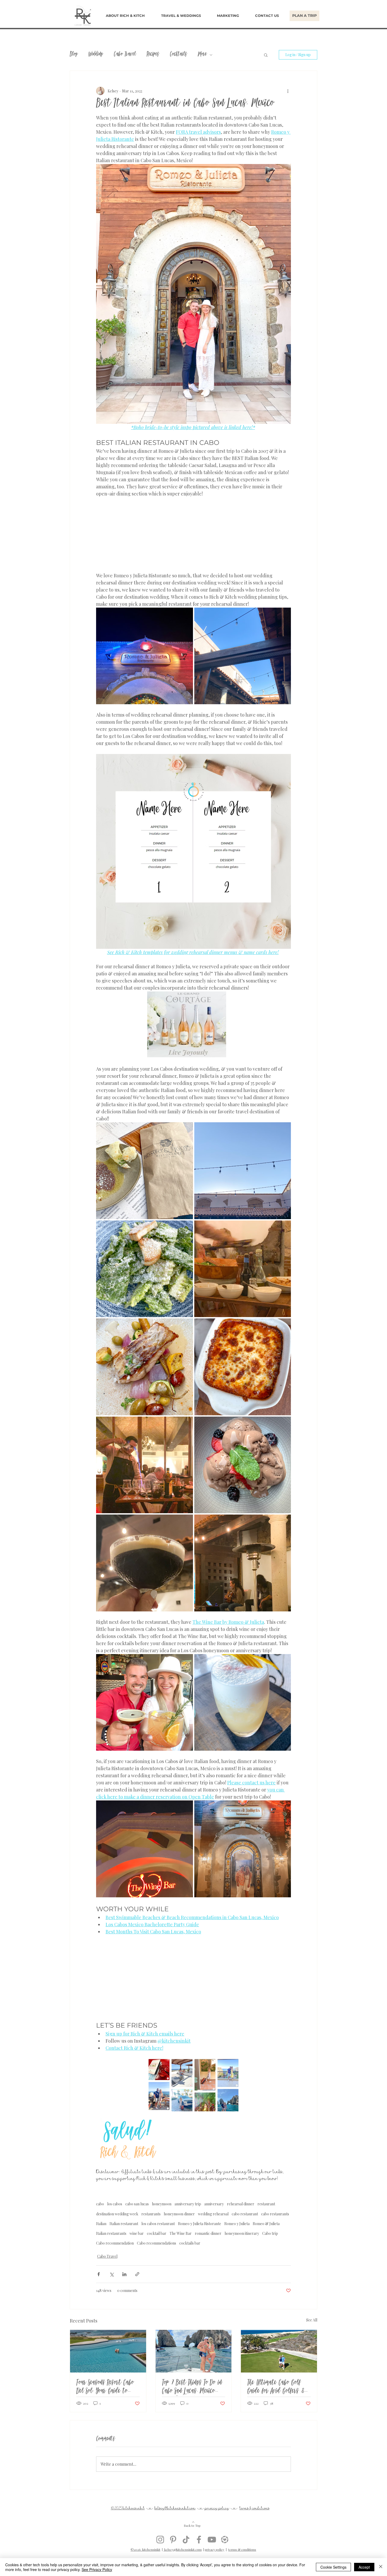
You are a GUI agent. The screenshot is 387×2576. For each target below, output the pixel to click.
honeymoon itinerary (242, 2233)
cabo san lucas (137, 2204)
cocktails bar (190, 2243)
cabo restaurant (245, 2214)
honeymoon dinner (179, 2214)
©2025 (117, 2508)
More (202, 55)
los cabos (115, 2204)
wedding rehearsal (213, 2214)
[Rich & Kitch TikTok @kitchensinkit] (186, 2540)
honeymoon (162, 2204)
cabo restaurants (275, 2214)
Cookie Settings (333, 2567)
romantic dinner (208, 2233)
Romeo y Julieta (237, 2224)
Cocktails (178, 55)
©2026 (136, 2549)
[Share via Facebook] (99, 2274)
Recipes (153, 55)
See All (312, 2320)
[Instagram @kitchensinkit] (160, 2540)
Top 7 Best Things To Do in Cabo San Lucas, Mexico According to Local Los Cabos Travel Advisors (192, 2388)
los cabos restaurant (158, 2224)
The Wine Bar (181, 2233)
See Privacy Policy (97, 2569)
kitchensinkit (134, 2508)
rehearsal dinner (241, 2204)
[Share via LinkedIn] (124, 2274)
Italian (101, 2224)
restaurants (151, 2214)
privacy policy (215, 2549)
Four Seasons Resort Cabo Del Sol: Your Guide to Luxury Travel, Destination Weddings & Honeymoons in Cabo (107, 2388)
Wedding (96, 55)
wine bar (137, 2233)
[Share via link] (137, 2274)
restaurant (266, 2204)
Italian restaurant (124, 2224)
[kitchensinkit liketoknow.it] (225, 2540)
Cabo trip (270, 2233)
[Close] (381, 2567)
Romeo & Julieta (266, 2224)
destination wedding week (117, 2214)
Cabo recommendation (115, 2243)
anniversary (214, 2204)
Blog (74, 55)
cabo (100, 2204)
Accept (364, 2567)
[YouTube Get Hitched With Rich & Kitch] (212, 2540)
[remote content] (193, 535)
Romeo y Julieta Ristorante (200, 2224)
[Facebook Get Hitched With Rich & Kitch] (199, 2540)
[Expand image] (145, 656)
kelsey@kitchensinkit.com (183, 2549)
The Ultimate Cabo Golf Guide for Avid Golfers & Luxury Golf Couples (276, 2388)
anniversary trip (188, 2204)
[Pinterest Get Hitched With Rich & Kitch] (173, 2540)
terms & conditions (242, 2549)
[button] (181, 16)
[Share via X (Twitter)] (111, 2274)
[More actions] (288, 91)
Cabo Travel (125, 55)
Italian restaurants (111, 2233)
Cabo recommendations (157, 2243)
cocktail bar (157, 2233)
